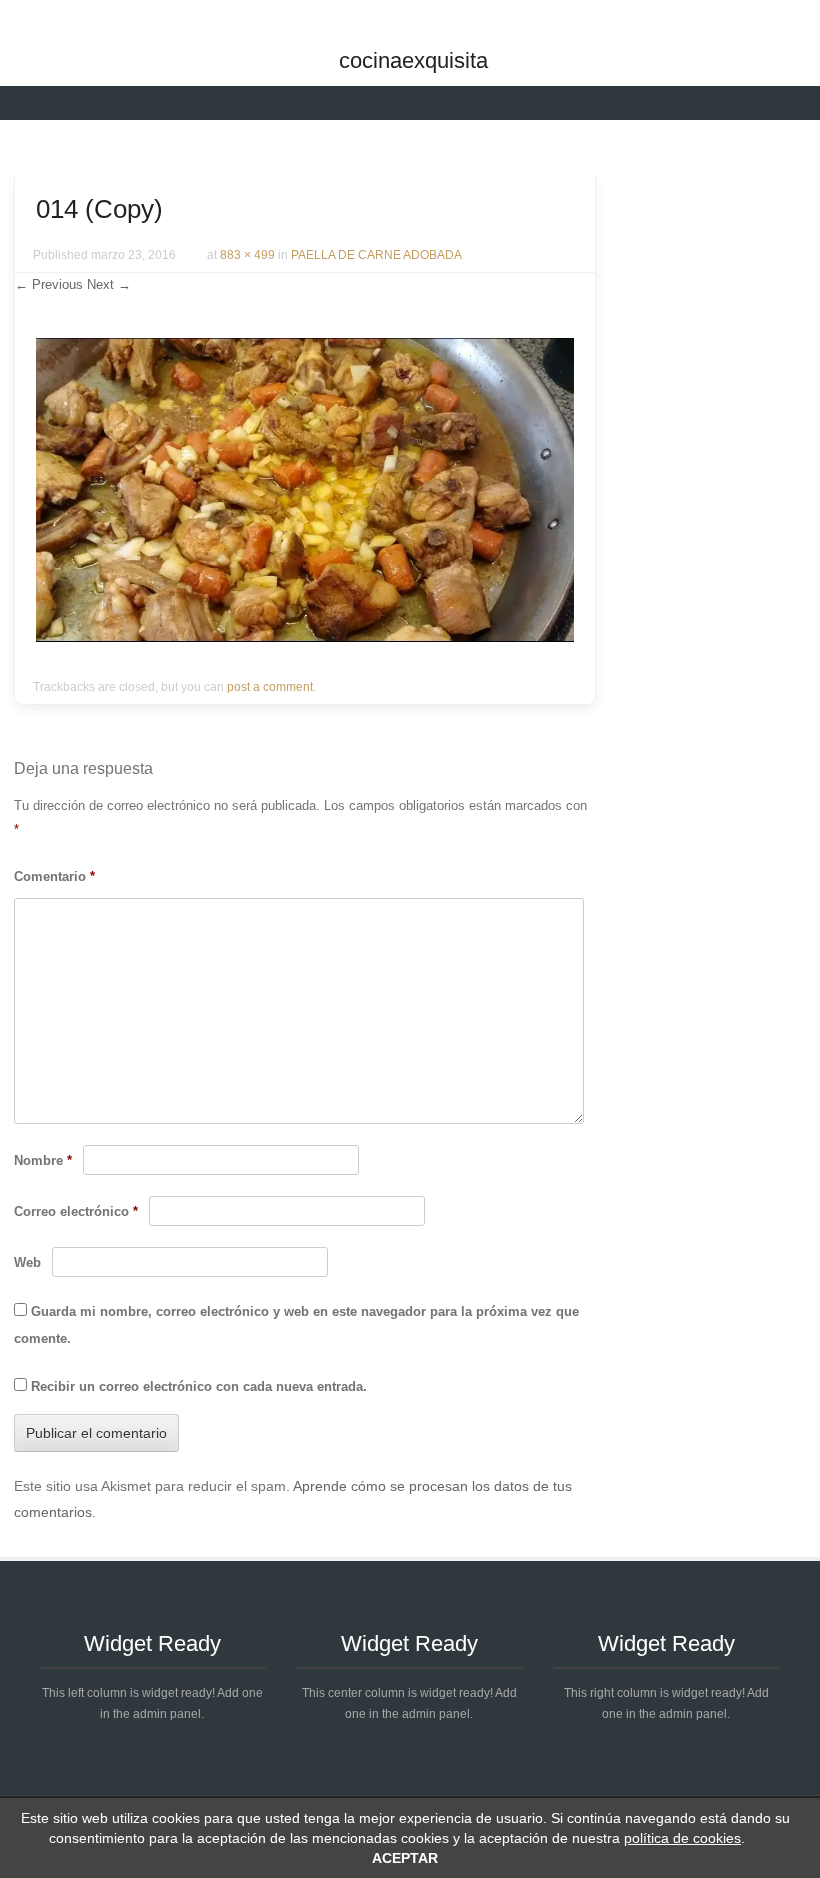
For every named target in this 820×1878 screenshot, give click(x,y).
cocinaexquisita (413, 60)
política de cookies (682, 1838)
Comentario (54, 876)
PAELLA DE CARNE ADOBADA (376, 255)
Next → (109, 284)
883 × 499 (247, 255)
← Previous (49, 284)
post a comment (270, 687)
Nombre (43, 1160)
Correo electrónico (76, 1211)
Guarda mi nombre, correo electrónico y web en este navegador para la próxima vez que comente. (296, 1325)
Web (27, 1262)
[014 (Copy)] (305, 637)
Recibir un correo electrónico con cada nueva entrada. (199, 1386)
